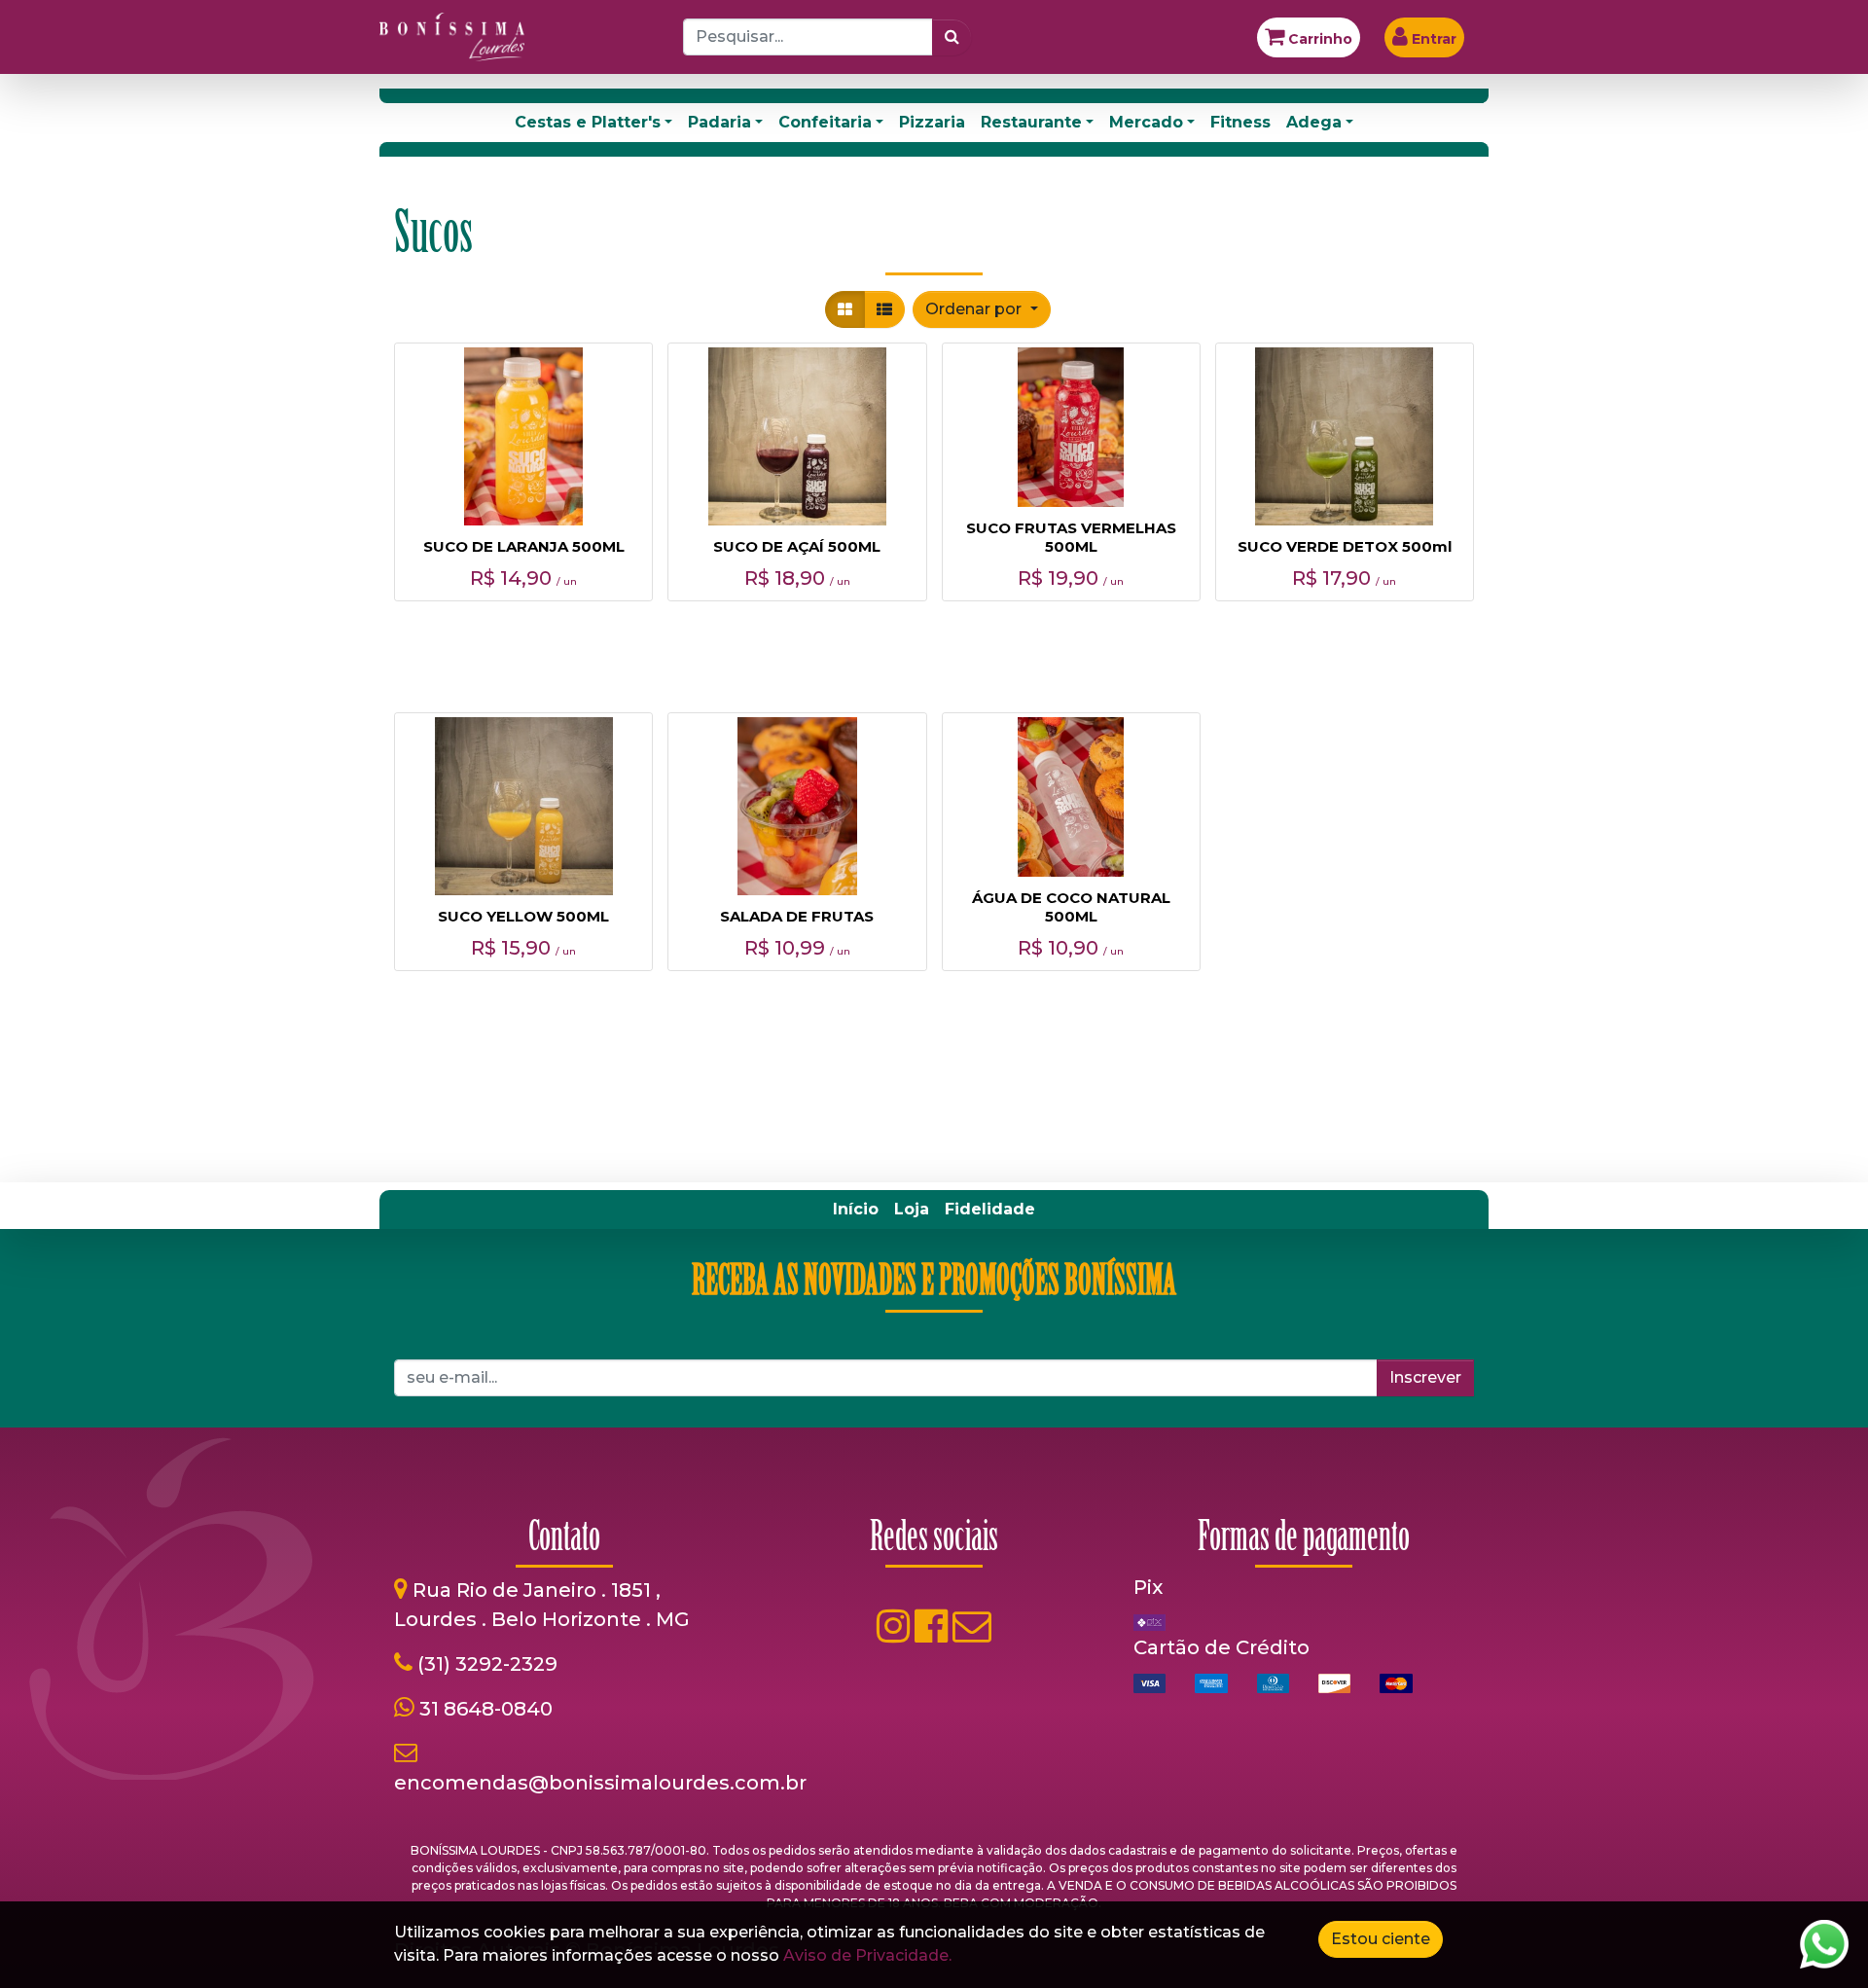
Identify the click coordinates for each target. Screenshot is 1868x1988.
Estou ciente (1381, 1939)
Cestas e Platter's (588, 122)
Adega (1314, 122)
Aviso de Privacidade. (867, 1955)
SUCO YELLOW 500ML (523, 916)
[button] (981, 309)
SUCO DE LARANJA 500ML (524, 546)
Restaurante (1031, 122)
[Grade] (845, 309)
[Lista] (884, 309)
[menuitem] (856, 1210)
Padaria (719, 122)
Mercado (1146, 122)
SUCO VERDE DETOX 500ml (1345, 546)
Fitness (1240, 122)
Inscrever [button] (1425, 1377)
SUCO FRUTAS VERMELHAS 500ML (1071, 537)
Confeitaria (825, 122)
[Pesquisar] (952, 37)
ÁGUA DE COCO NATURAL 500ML (1071, 907)
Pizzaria (932, 122)
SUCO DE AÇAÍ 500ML (797, 546)
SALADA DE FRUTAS (797, 916)
